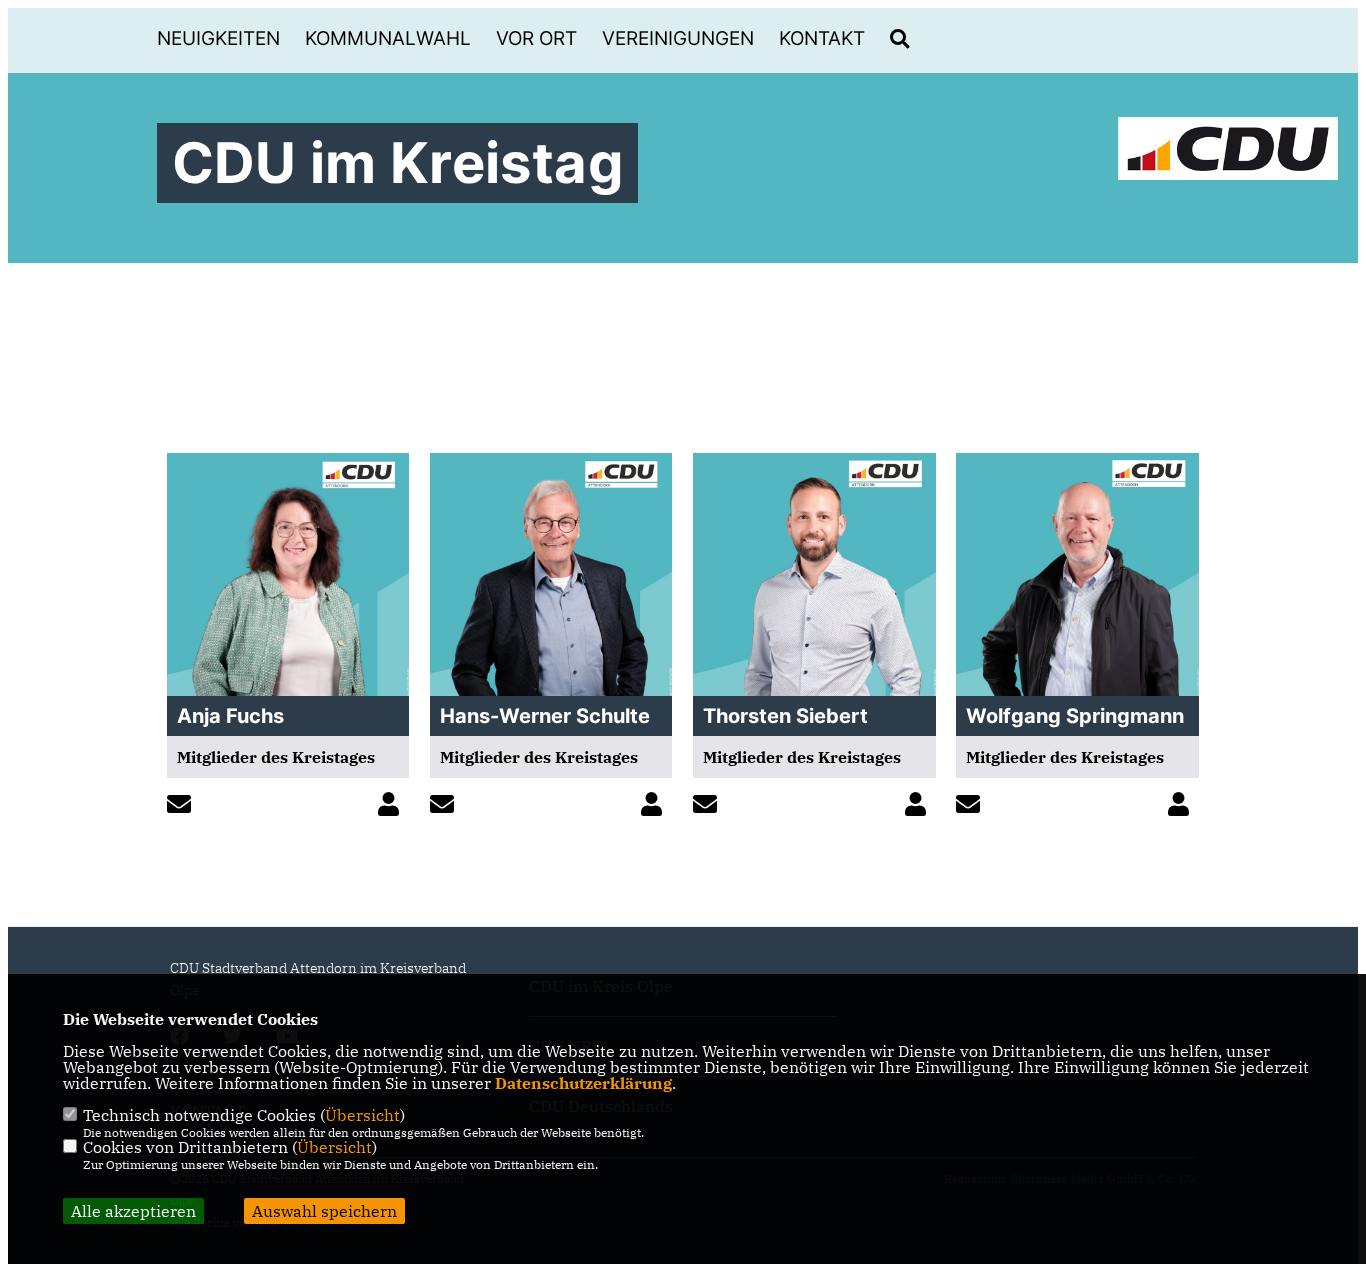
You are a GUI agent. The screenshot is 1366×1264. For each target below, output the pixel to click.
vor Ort (536, 38)
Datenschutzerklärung (583, 1083)
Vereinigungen (678, 38)
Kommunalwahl (388, 38)
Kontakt (822, 38)
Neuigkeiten (218, 38)
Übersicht (362, 1115)
